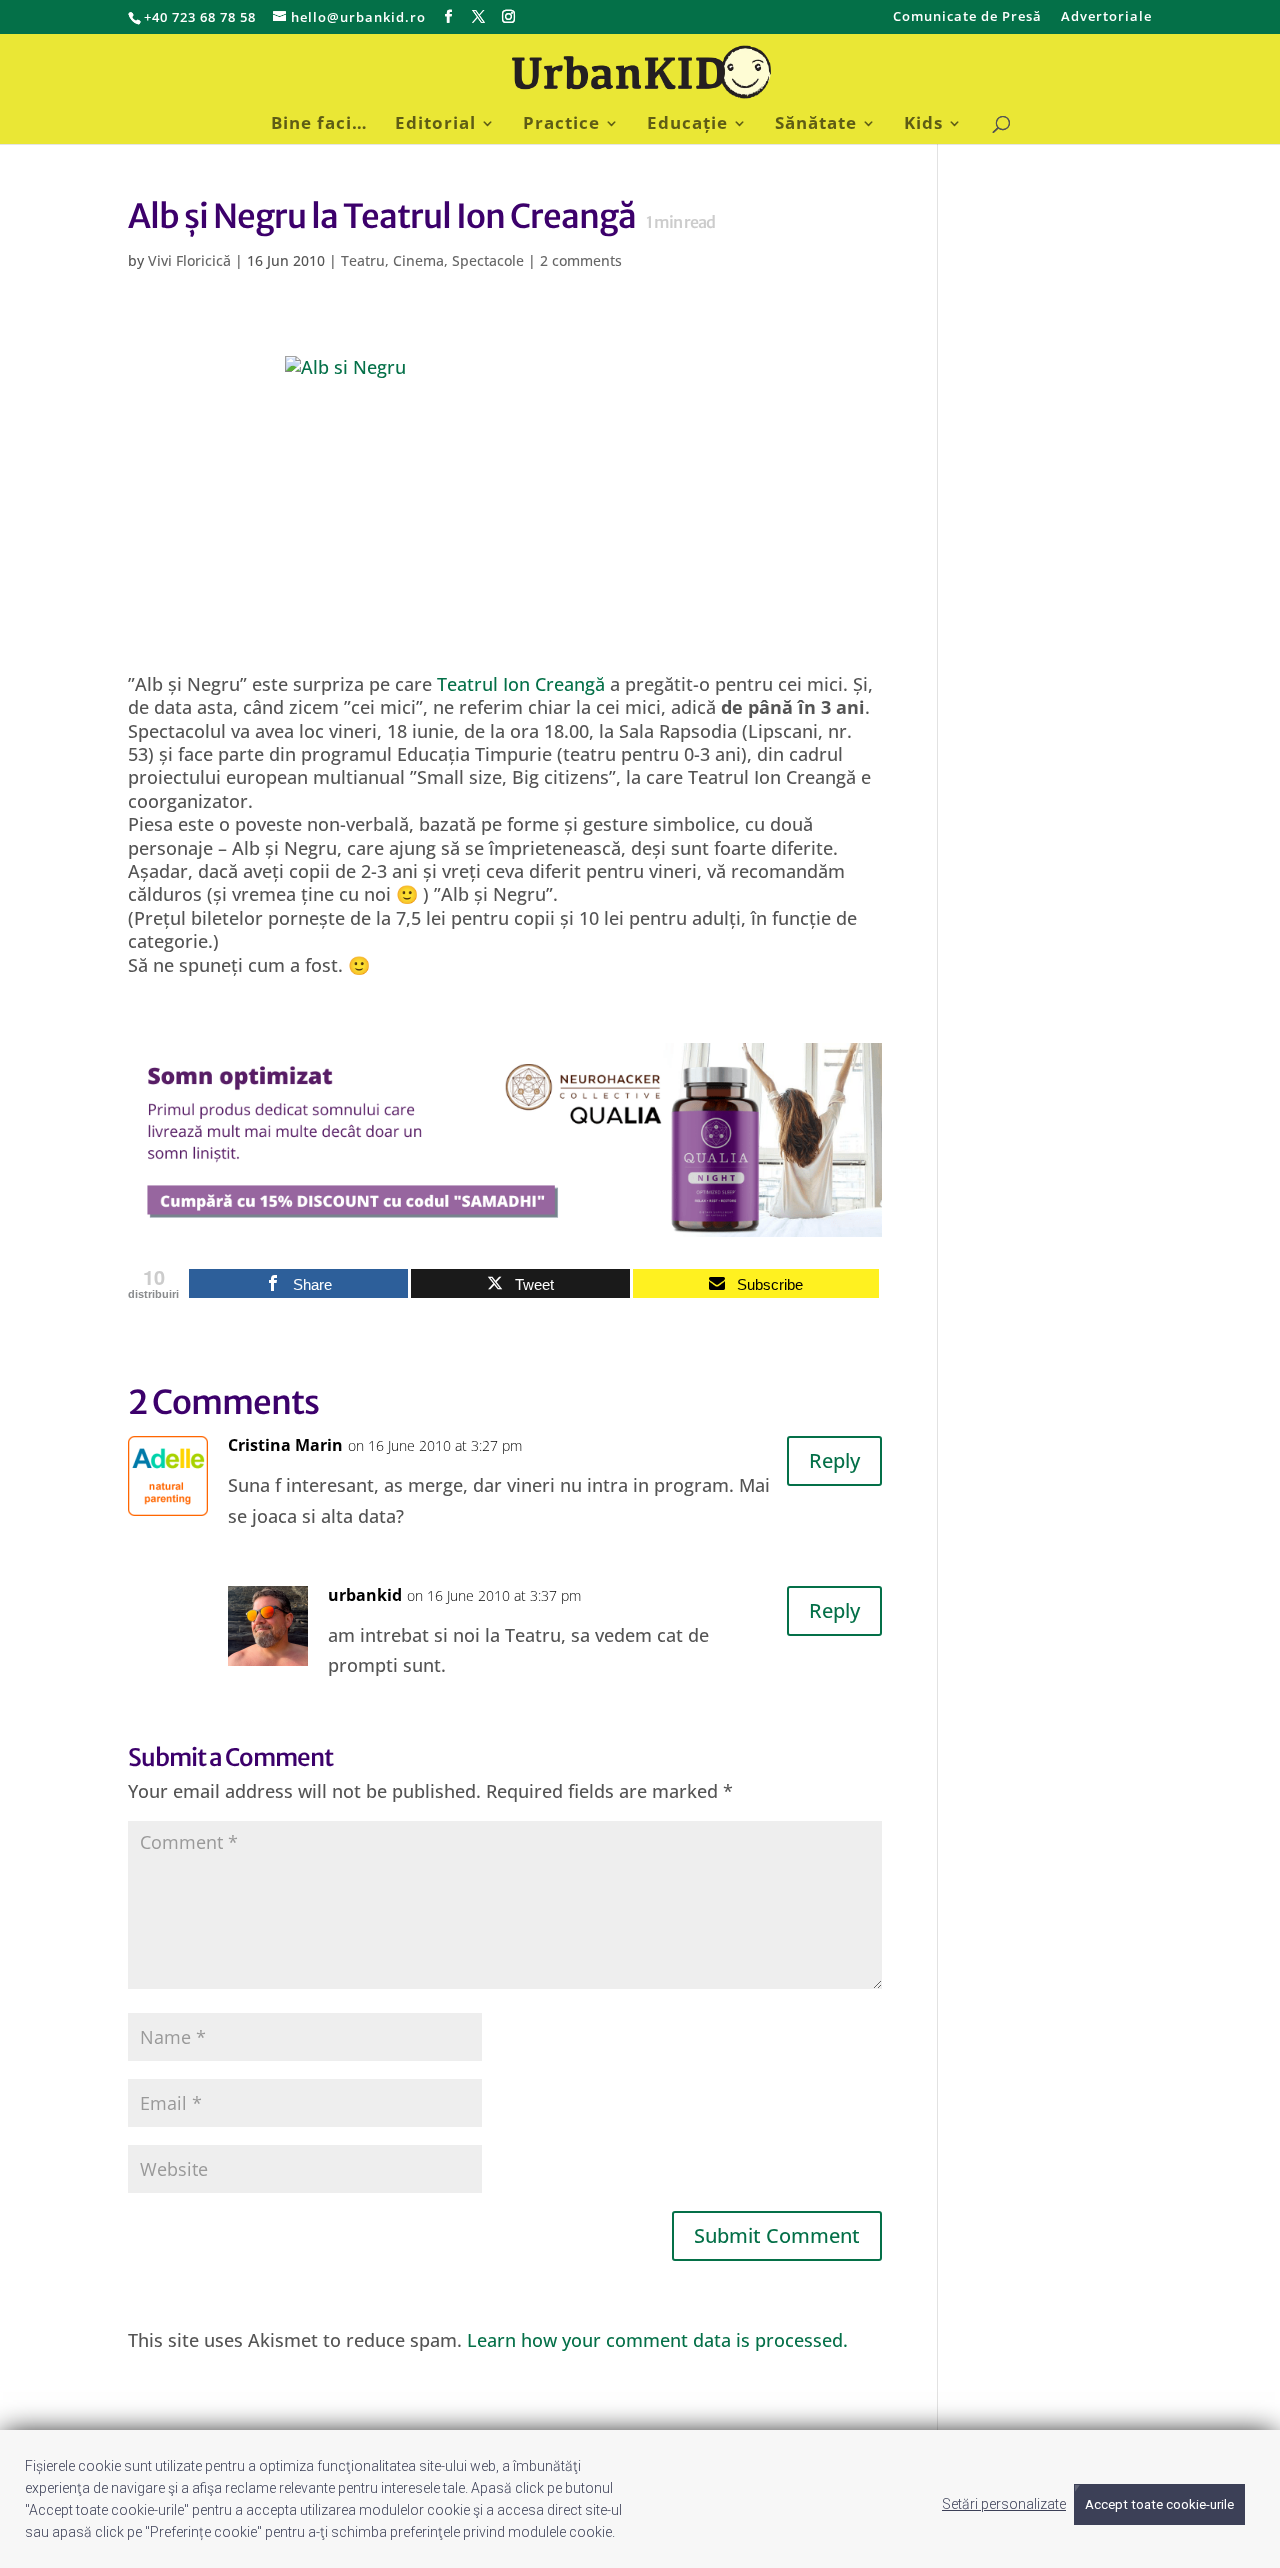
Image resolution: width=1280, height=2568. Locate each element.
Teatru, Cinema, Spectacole (432, 260)
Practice (561, 125)
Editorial (435, 125)
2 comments (581, 260)
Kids (923, 125)
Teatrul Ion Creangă (521, 684)
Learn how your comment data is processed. (657, 2340)
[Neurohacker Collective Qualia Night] (505, 1225)
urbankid (365, 1595)
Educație (687, 125)
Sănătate (816, 125)
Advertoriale (1106, 17)
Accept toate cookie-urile (1159, 2504)
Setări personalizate (1004, 2504)
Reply (834, 1460)
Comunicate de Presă (967, 17)
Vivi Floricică (189, 260)
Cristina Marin (285, 1445)
